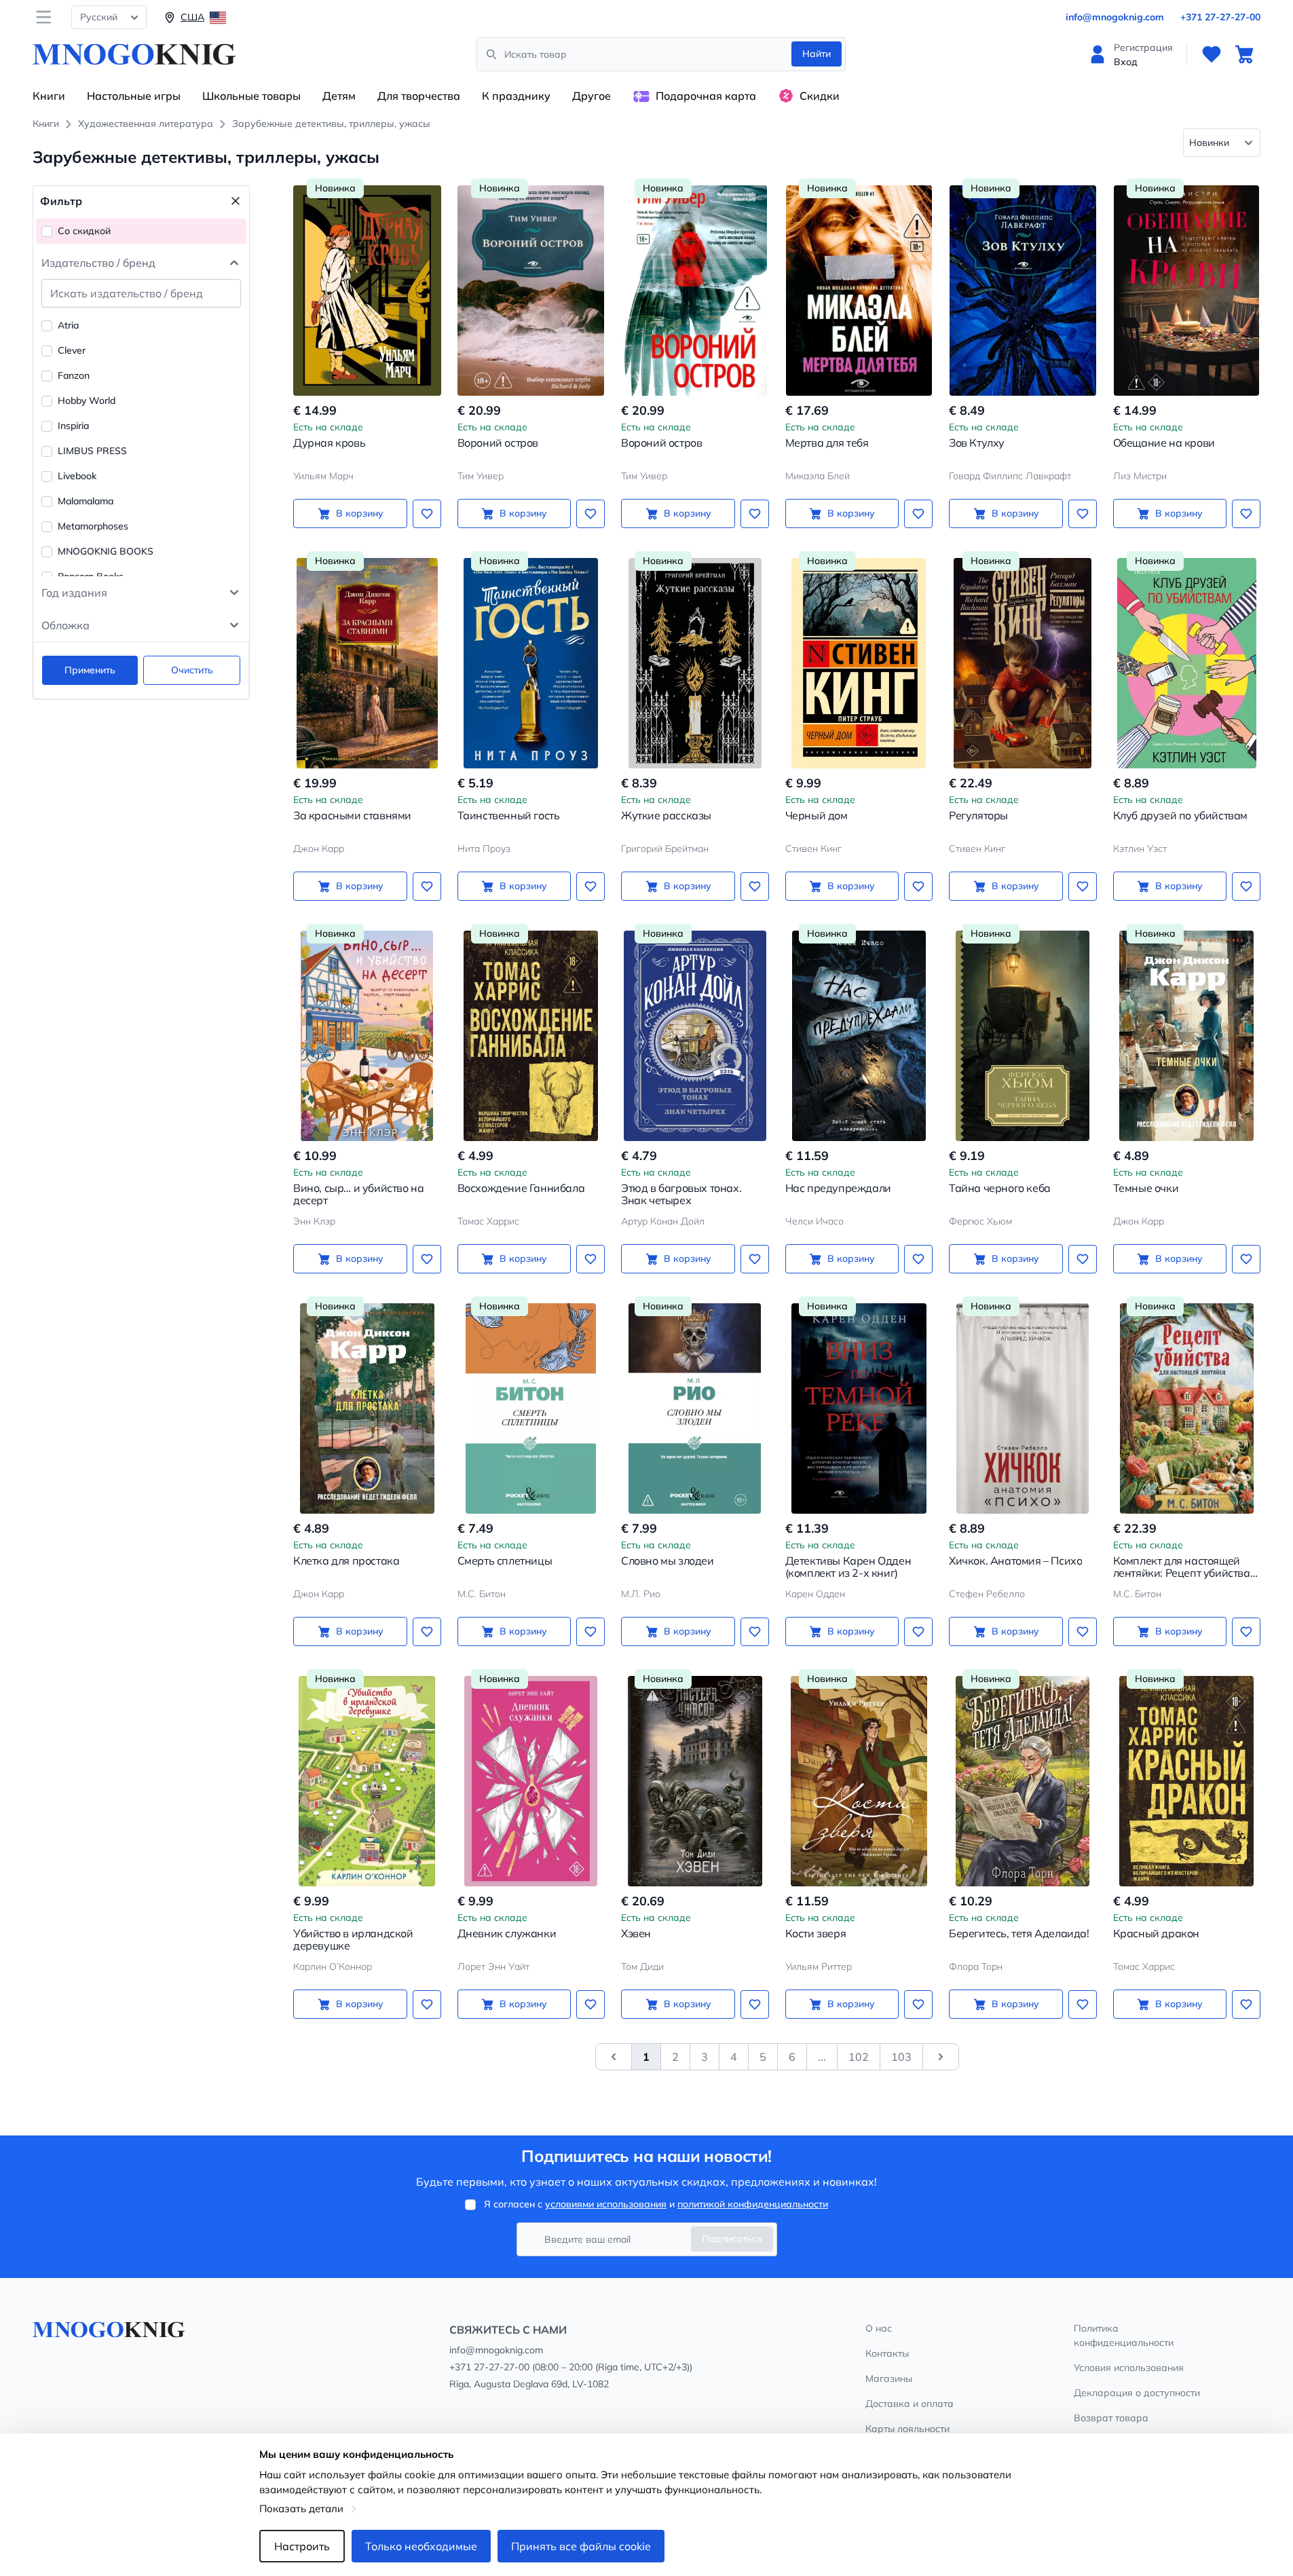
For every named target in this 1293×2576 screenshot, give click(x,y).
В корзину (360, 513)
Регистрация (1143, 48)
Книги (49, 96)
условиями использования (606, 2204)
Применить (90, 670)
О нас (879, 2328)
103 (901, 2057)
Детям (339, 96)
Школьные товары (251, 96)
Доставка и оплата (910, 2404)
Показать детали (301, 2508)
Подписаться (732, 2239)
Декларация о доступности (1137, 2393)
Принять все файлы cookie (581, 2546)
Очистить (192, 670)
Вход (1126, 62)
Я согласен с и (656, 2204)
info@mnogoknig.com (1115, 17)
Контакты (887, 2353)
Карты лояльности (907, 2429)
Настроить (302, 2546)
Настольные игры (134, 96)
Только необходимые (421, 2546)
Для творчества (419, 96)
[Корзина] (1244, 54)
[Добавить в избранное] (427, 514)
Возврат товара (1111, 2418)
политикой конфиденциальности (753, 2204)
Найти (817, 54)
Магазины (889, 2378)
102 (859, 2057)
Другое (592, 96)
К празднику (516, 96)
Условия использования (1129, 2368)
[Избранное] (1212, 54)
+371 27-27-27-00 (1220, 17)
